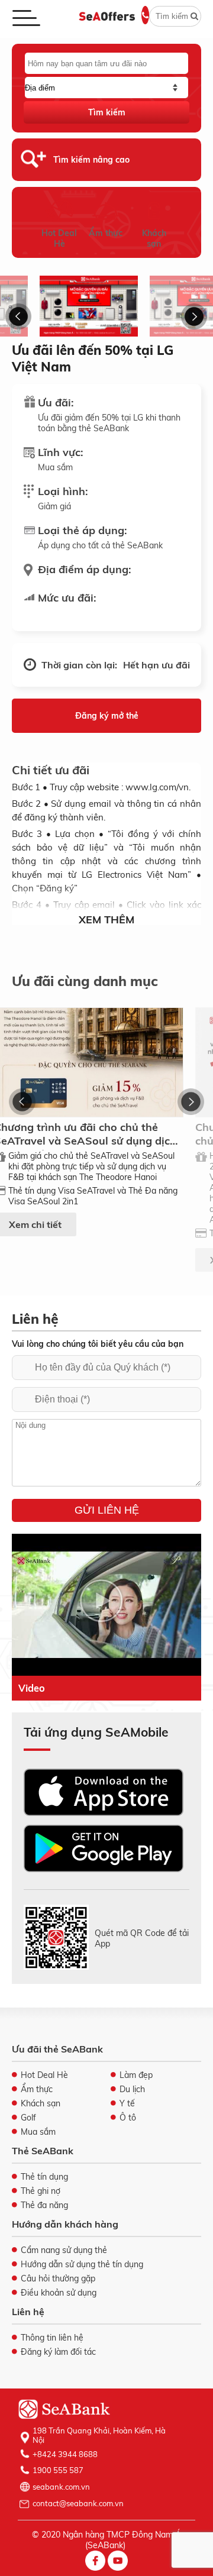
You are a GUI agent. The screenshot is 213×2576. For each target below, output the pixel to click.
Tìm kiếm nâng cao (91, 160)
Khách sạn (154, 238)
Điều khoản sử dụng (59, 2293)
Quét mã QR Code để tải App (142, 1938)
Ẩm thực (106, 233)
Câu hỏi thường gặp (58, 2278)
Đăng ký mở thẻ (107, 716)
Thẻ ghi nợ (41, 2191)
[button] (19, 316)
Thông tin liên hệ (52, 2338)
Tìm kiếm (107, 112)
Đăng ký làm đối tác (58, 2352)
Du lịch (132, 2089)
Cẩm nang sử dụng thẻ (64, 2250)
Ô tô (128, 2118)
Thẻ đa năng (44, 2205)
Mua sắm (38, 2132)
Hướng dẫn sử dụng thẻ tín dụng (82, 2264)
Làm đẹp (136, 2075)
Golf (28, 2118)
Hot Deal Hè (59, 238)
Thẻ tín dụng (44, 2177)
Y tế (127, 2103)
